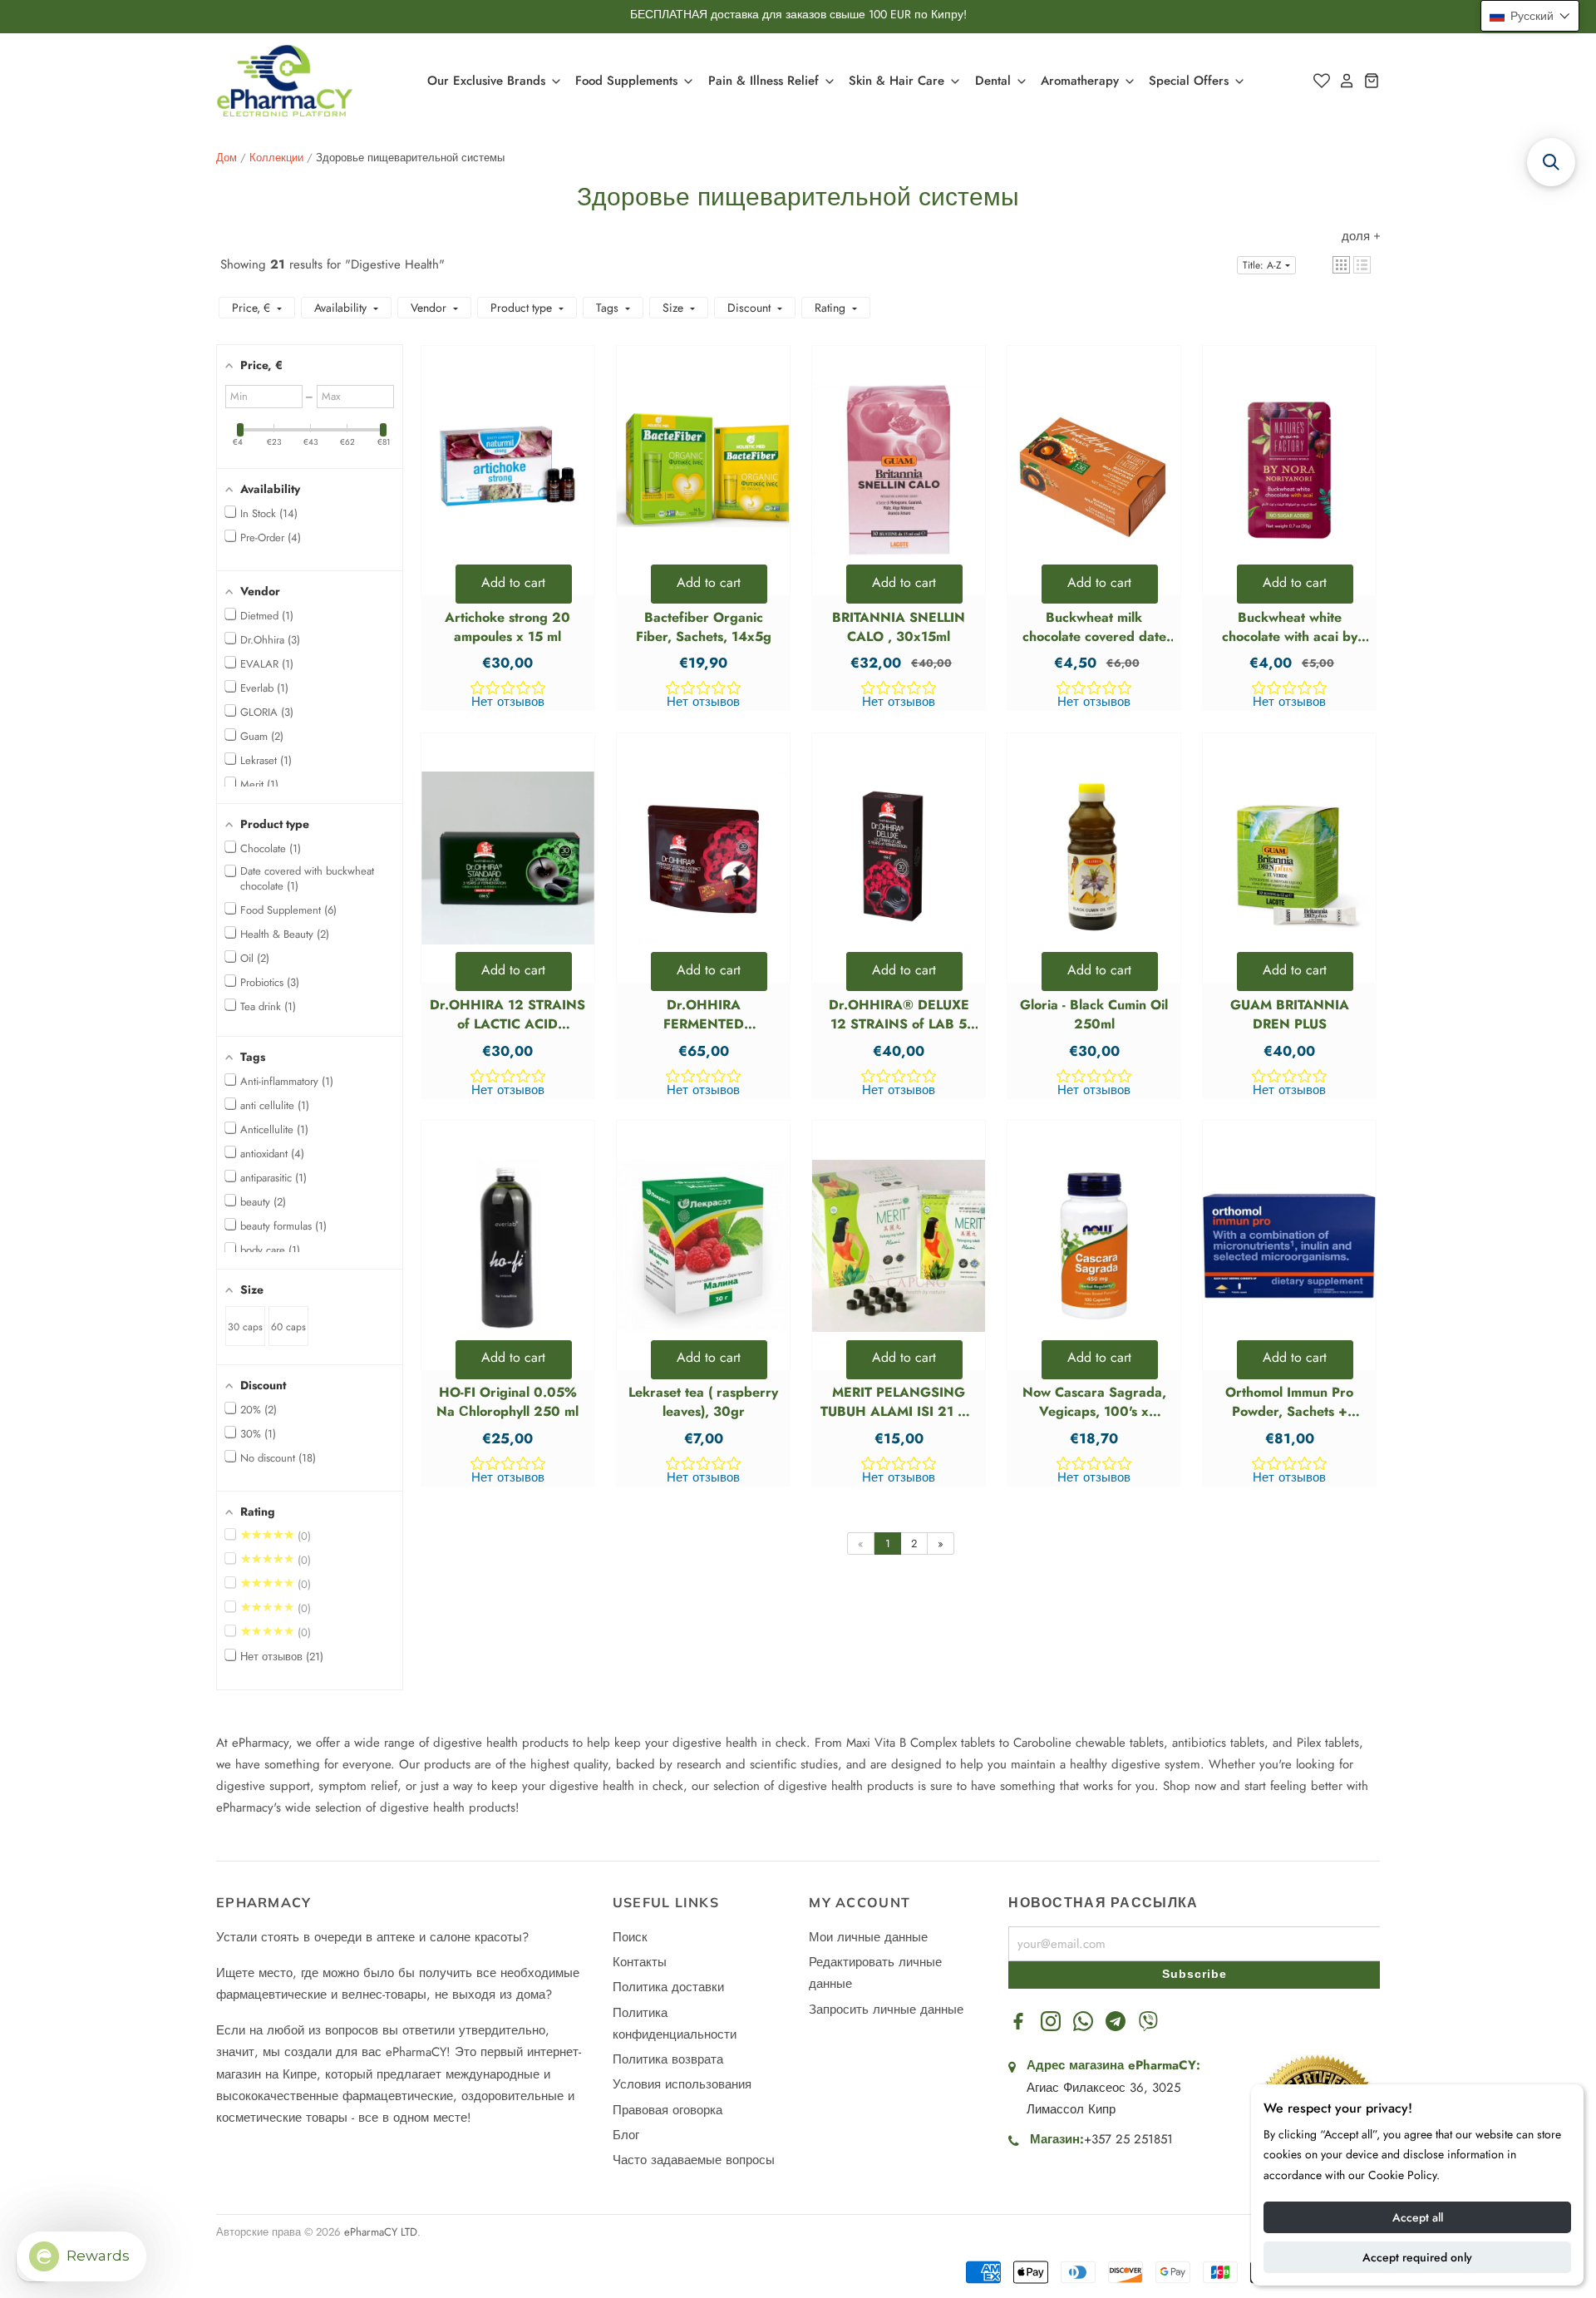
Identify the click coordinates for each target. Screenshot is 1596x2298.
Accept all (1418, 2217)
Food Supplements (628, 81)
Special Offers (1191, 81)
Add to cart (513, 582)
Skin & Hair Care (899, 81)
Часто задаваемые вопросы (694, 2160)
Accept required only (1417, 2257)
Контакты (640, 1962)
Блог (626, 2135)
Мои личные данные (868, 1937)
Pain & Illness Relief (766, 81)
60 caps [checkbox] (288, 1327)
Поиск (630, 1937)
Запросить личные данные (886, 2010)
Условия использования (682, 2084)
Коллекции (276, 158)
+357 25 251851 (1128, 2139)
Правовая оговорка (667, 2110)
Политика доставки (668, 1987)
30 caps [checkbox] (245, 1327)
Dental (995, 81)
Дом (227, 158)
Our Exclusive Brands (488, 81)
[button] (1341, 265)
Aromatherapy (1082, 81)
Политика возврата (668, 2059)
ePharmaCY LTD (381, 2232)
